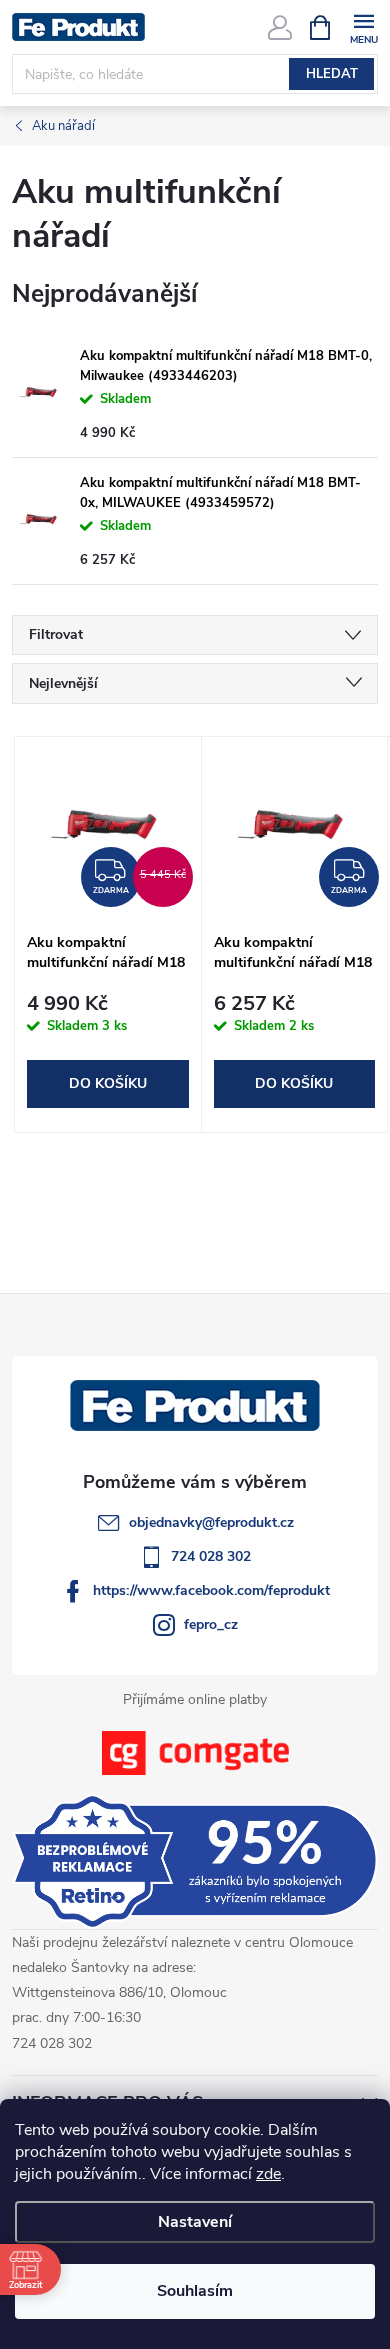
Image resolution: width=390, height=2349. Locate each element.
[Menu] (363, 26)
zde (268, 2174)
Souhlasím (195, 2291)
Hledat (332, 74)
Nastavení (195, 2222)
